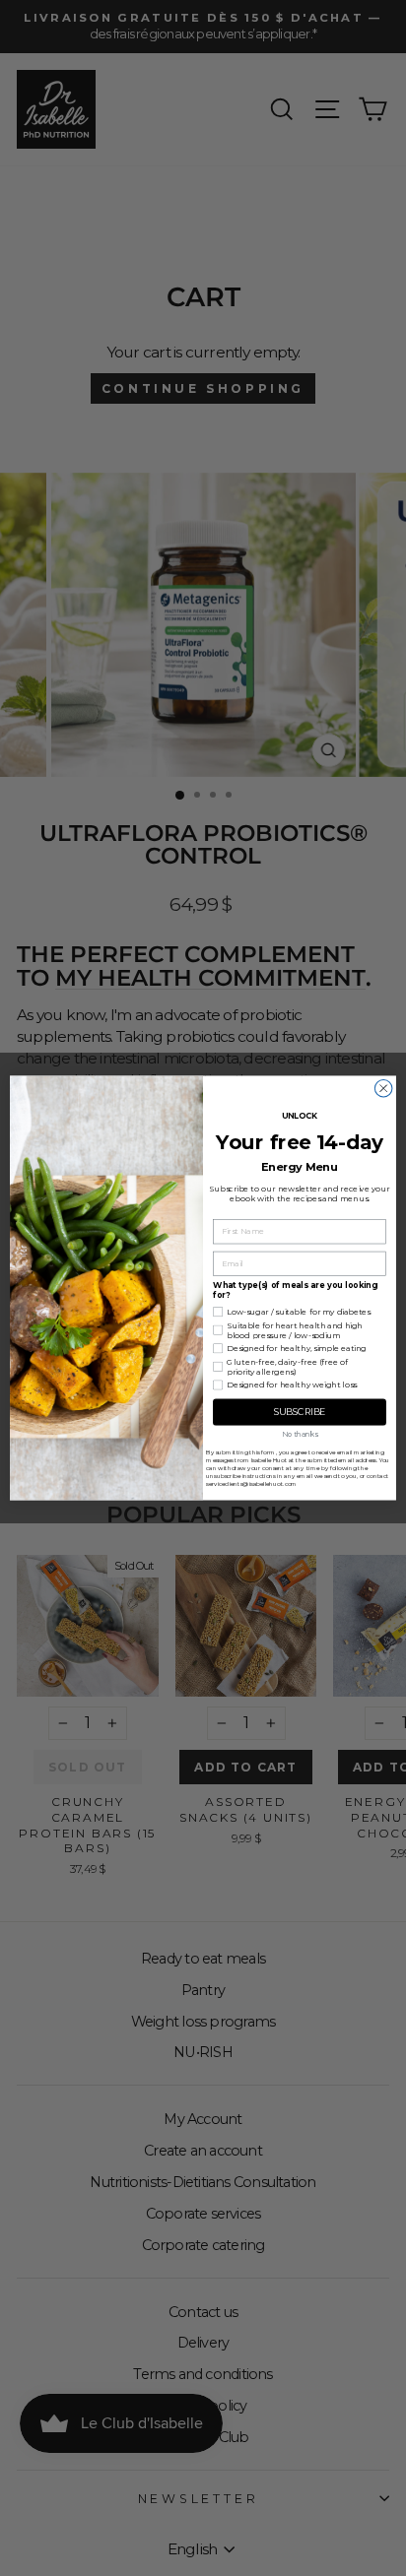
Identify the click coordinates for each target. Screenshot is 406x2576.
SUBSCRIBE (300, 1413)
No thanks (300, 1434)
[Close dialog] (383, 1088)
